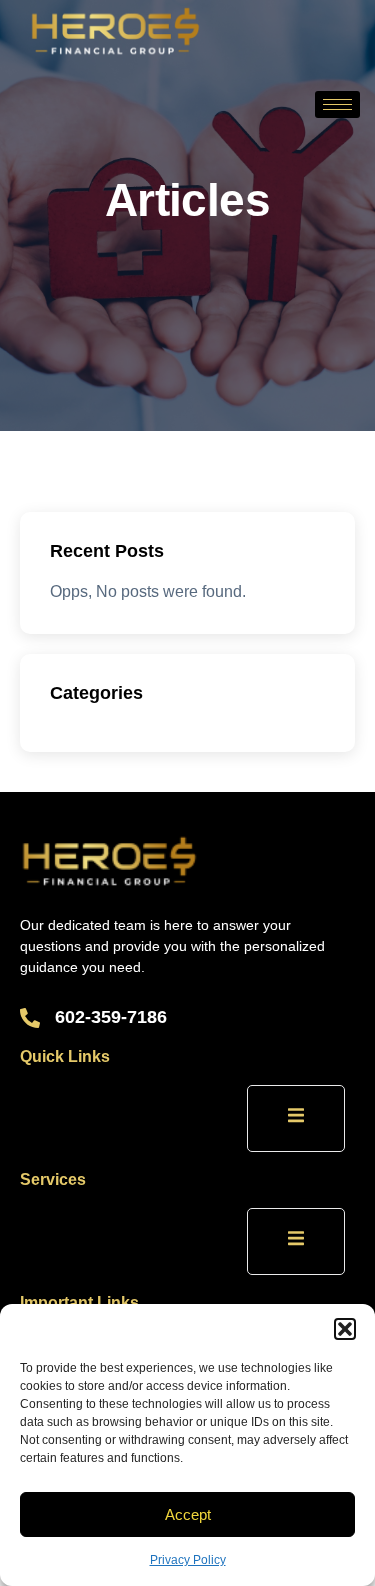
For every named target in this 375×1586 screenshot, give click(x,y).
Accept (188, 1514)
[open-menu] (296, 1118)
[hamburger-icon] (337, 104)
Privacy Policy (188, 1560)
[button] (345, 1329)
